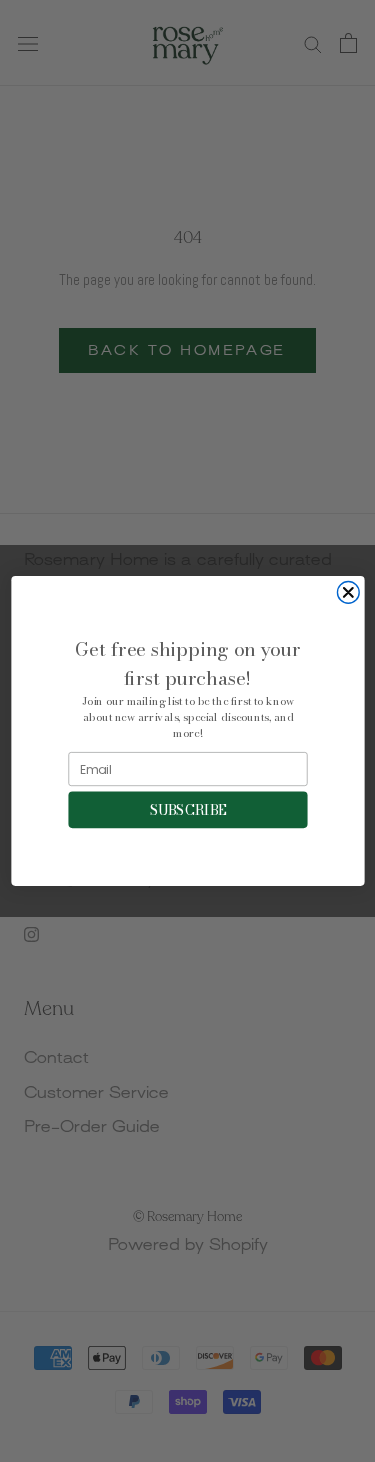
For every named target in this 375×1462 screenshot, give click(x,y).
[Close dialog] (348, 593)
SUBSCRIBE (187, 809)
